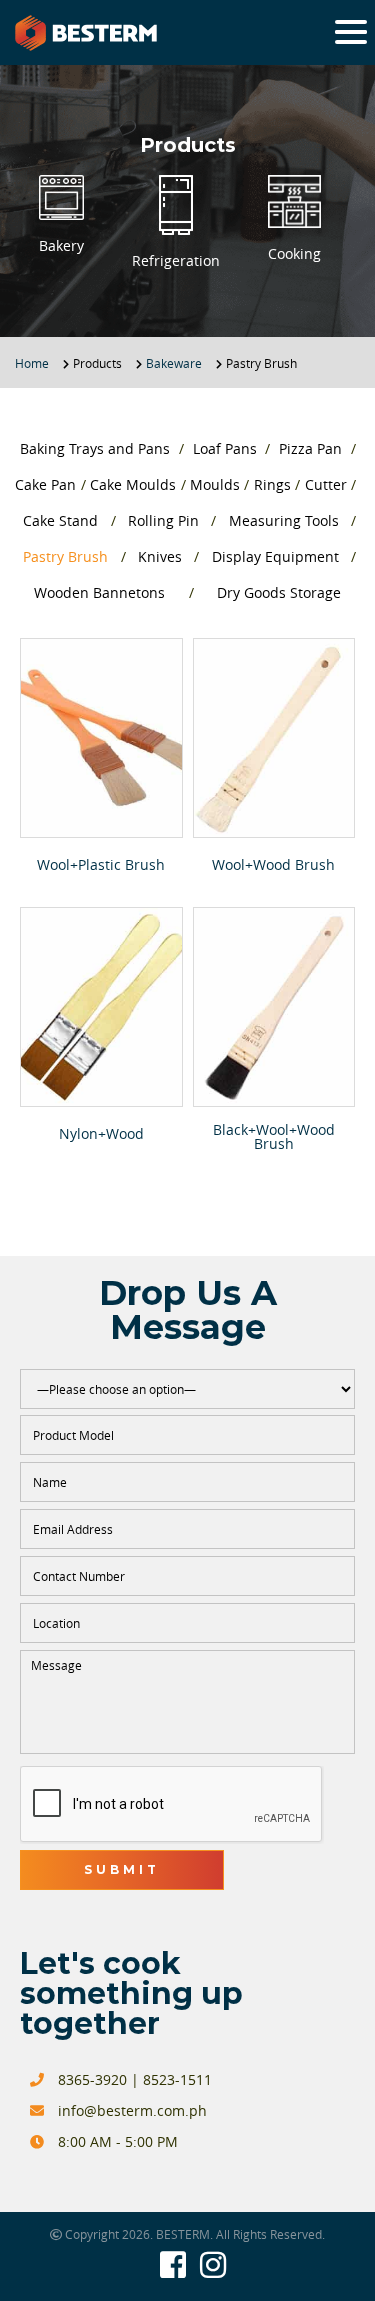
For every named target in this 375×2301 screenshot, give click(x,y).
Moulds (215, 484)
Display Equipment (275, 556)
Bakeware (174, 363)
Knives (160, 556)
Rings (272, 484)
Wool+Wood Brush (273, 865)
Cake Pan (45, 484)
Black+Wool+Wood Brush (274, 1137)
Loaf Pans (225, 448)
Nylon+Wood (101, 1134)
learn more (101, 737)
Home (32, 363)
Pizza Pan (310, 448)
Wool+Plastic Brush (101, 865)
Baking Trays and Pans (95, 448)
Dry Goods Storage (279, 592)
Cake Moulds (133, 484)
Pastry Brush (65, 556)
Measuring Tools (284, 520)
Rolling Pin (163, 520)
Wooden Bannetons (99, 592)
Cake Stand (60, 520)
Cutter (326, 484)
